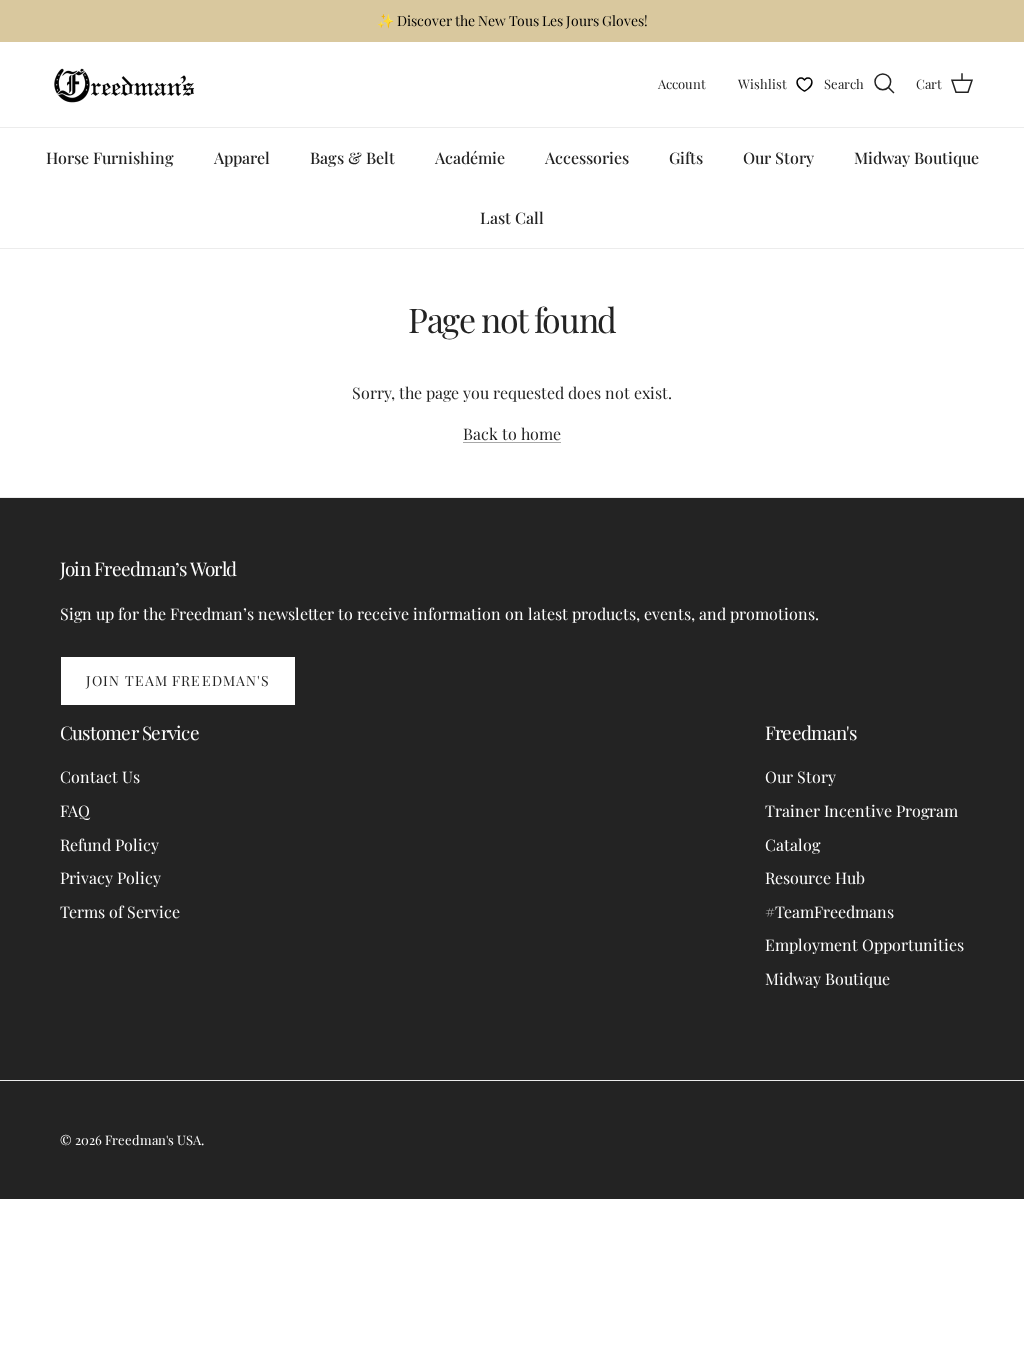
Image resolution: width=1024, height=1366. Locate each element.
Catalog (792, 844)
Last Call (512, 217)
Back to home (512, 433)
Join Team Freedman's (178, 680)
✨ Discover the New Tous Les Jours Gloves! (512, 20)
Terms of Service (120, 911)
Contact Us (100, 776)
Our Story (778, 157)
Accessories (587, 157)
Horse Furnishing (110, 157)
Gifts (686, 157)
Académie (470, 157)
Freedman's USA (153, 1139)
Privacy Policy (110, 877)
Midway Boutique (916, 157)
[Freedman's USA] (125, 84)
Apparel (242, 157)
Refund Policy (109, 844)
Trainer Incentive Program (861, 810)
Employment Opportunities (864, 944)
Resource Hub (815, 877)
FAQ (75, 810)
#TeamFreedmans (829, 911)
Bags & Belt (352, 157)
